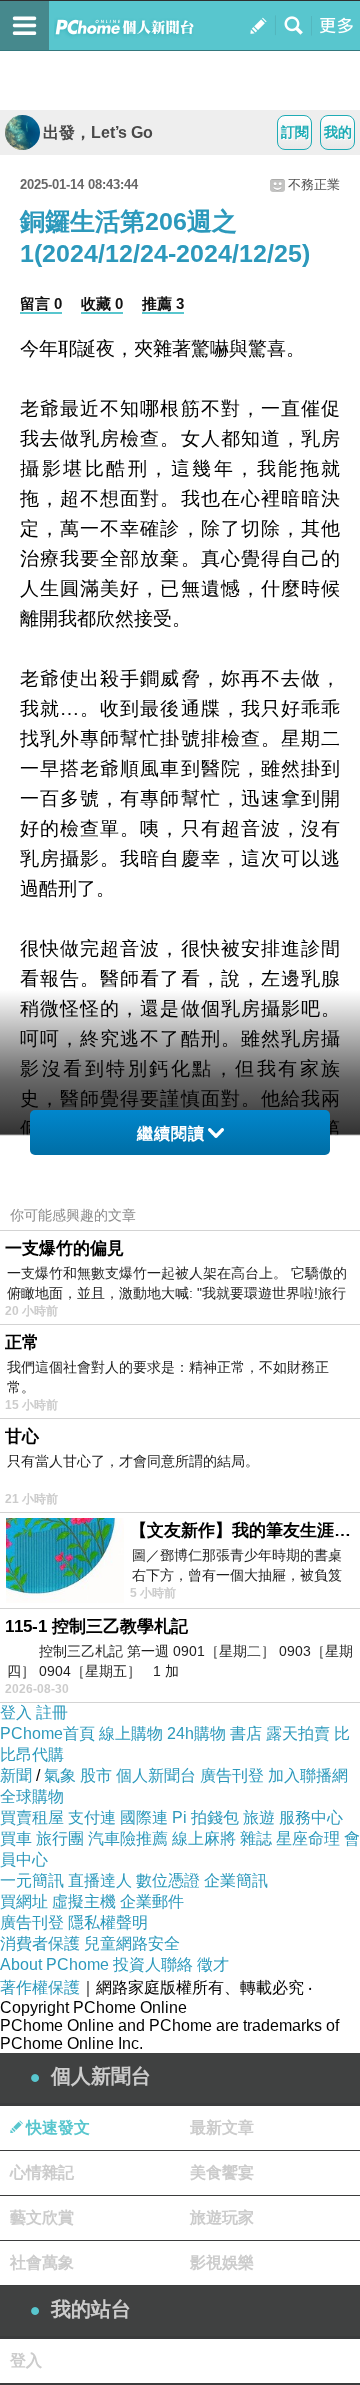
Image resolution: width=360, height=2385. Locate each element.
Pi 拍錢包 (205, 1817)
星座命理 (308, 1838)
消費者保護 (40, 1943)
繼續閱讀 (171, 1133)
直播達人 (100, 1880)
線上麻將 (204, 1838)
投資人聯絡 (153, 1964)
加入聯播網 (308, 1775)
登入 (16, 1712)
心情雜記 (42, 2172)
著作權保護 (40, 1987)
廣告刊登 (232, 1775)
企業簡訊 (236, 1880)
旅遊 (259, 1817)
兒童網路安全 (132, 1943)
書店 (246, 1733)
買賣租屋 (32, 1817)
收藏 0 (102, 303)
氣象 (60, 1775)
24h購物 (196, 1733)
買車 (16, 1838)
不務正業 (314, 184)
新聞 (16, 1775)
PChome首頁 (47, 1733)
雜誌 (256, 1838)
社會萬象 (42, 2262)
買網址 (24, 1901)
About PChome (54, 1964)
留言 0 (41, 303)
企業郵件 (152, 1901)
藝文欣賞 (42, 2217)
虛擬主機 (84, 1901)
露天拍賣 (298, 1733)
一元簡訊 (32, 1880)
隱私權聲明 (108, 1922)
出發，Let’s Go (98, 132)
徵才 (213, 1964)
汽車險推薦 (128, 1838)
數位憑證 (168, 1880)
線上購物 (131, 1733)
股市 (96, 1775)
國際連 (144, 1817)
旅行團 (60, 1838)
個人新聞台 (156, 1775)
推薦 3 (163, 303)
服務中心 (311, 1817)
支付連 (92, 1817)
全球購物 (32, 1796)
